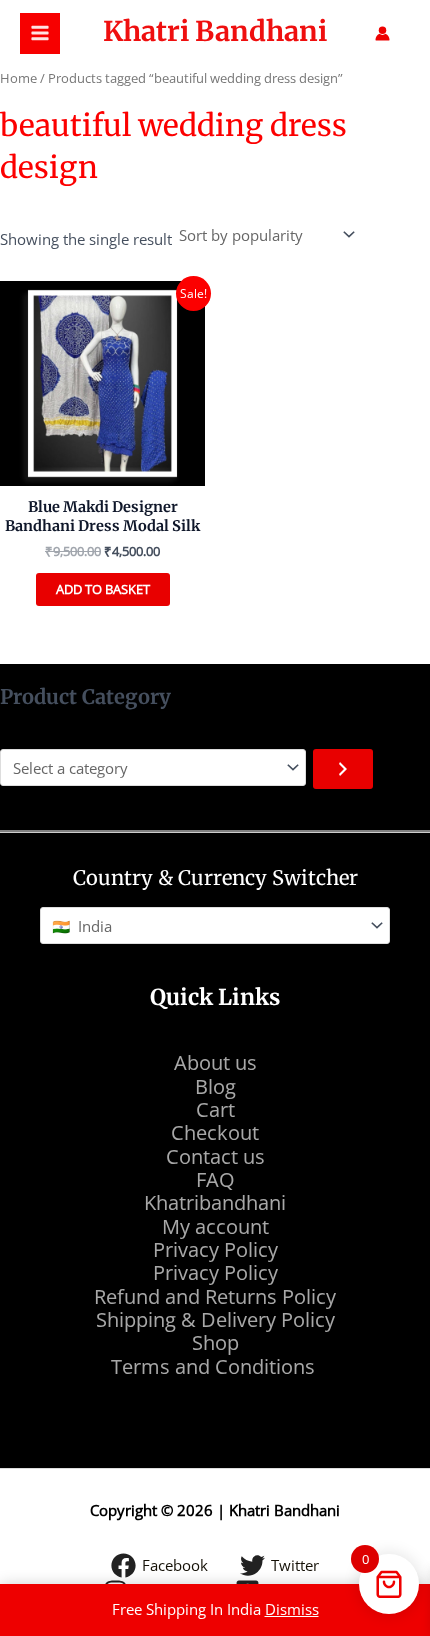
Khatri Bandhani (215, 31)
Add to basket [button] (103, 589)
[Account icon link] (382, 33)
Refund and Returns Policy (215, 1296)
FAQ (215, 1179)
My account (215, 1226)
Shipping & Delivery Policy (215, 1319)
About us (215, 1062)
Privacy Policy (215, 1249)
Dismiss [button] (292, 1609)
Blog (215, 1086)
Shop (215, 1342)
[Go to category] (343, 769)
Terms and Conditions (215, 1366)
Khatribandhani (215, 1202)
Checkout (215, 1132)
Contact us (215, 1156)
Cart (215, 1109)
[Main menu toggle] (40, 33)
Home (18, 78)
